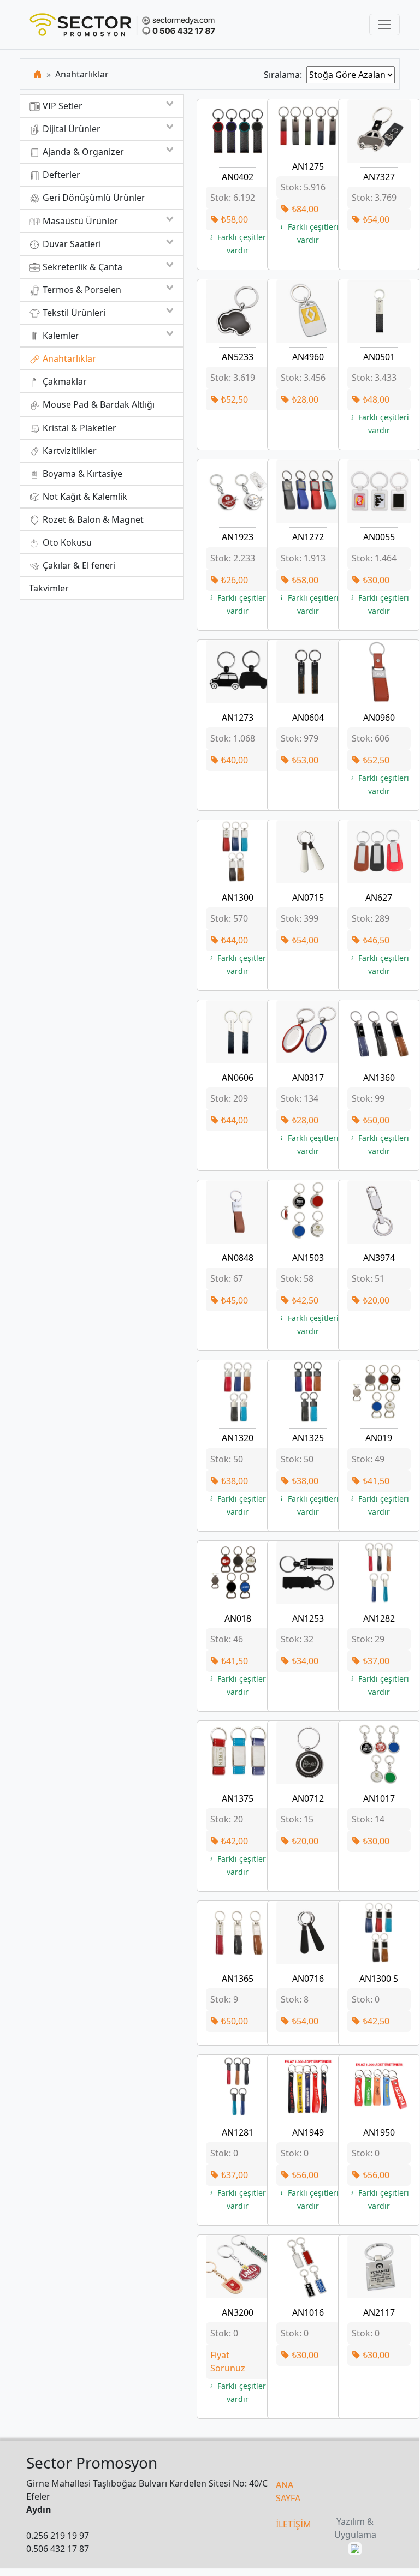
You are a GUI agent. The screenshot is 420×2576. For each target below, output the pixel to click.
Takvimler (49, 588)
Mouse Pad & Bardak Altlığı (97, 404)
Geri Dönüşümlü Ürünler (93, 198)
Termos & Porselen (81, 290)
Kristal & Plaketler (78, 428)
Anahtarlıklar (68, 358)
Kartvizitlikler (69, 451)
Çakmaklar (64, 381)
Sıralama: (285, 75)
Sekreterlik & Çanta (81, 267)
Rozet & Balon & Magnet (92, 519)
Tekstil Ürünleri (73, 313)
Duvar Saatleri (71, 244)
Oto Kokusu (66, 542)
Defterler (60, 175)
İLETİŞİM (294, 2524)
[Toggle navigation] (384, 25)
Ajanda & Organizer (82, 152)
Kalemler (60, 336)
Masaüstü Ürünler (79, 221)
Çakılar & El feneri (78, 565)
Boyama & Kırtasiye (81, 474)
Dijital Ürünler (70, 129)
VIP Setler (61, 106)
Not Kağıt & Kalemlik (84, 497)
